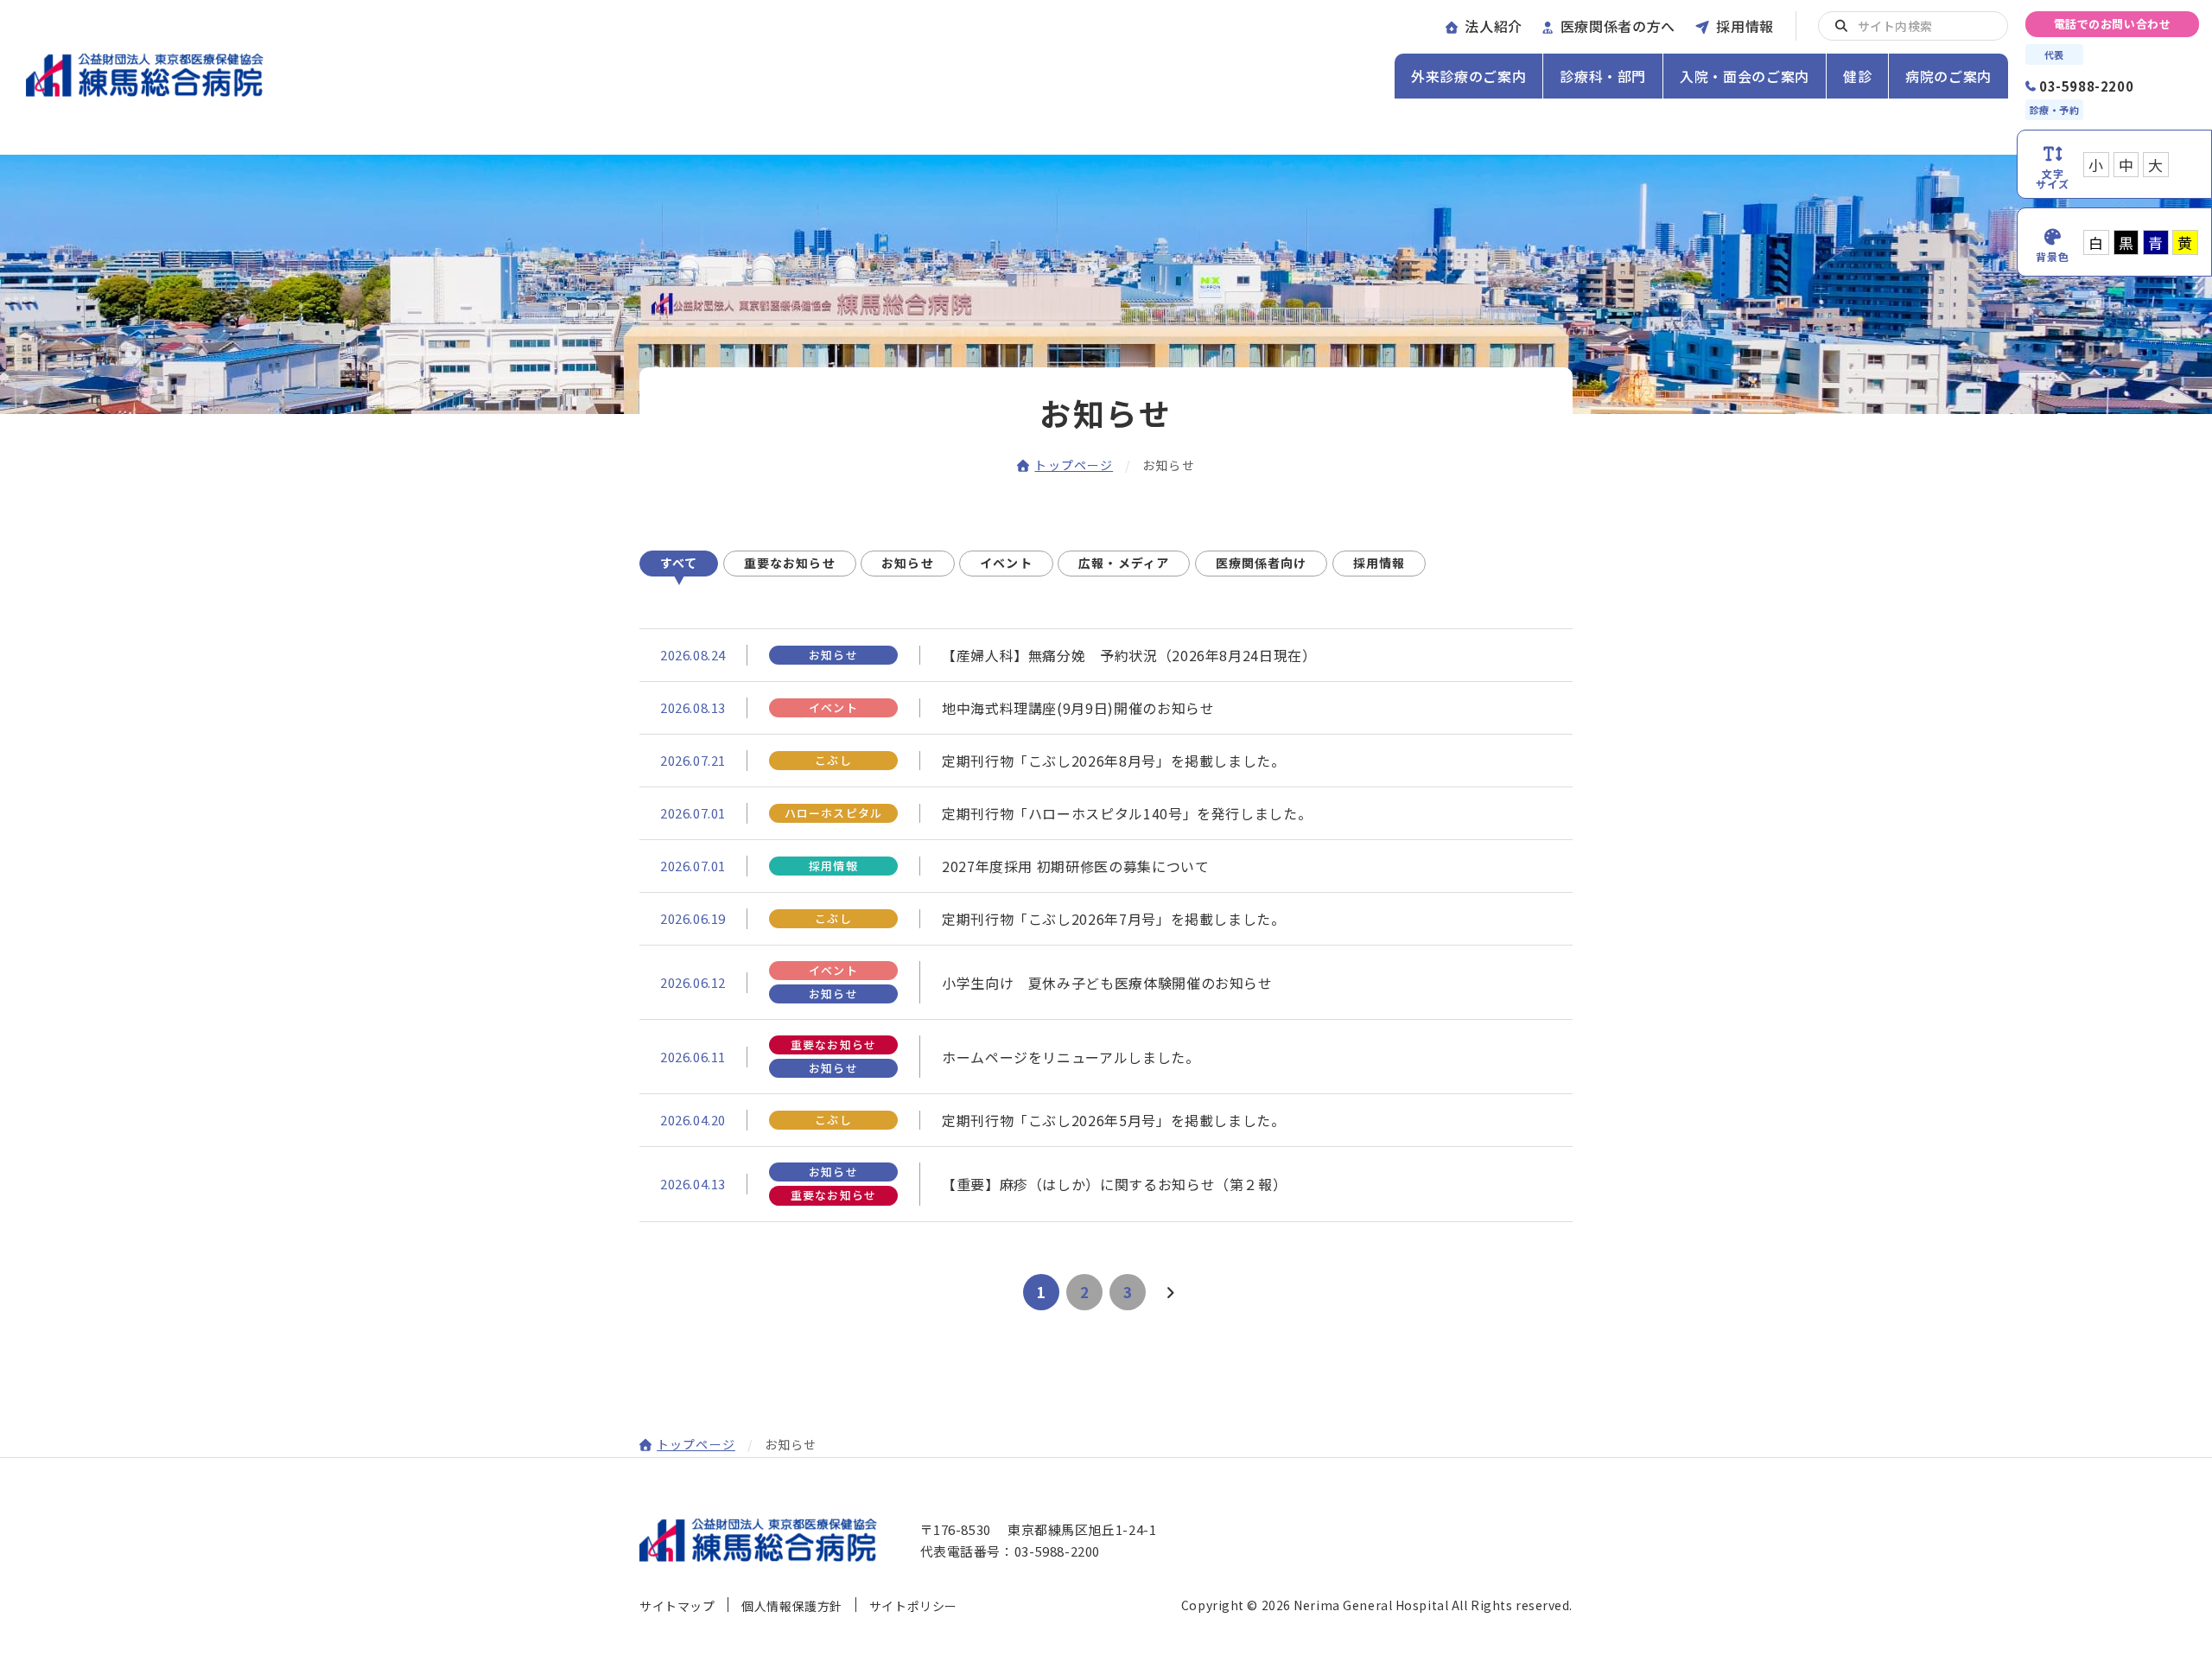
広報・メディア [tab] (1124, 563)
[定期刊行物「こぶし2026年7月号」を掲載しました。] (1106, 919)
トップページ (1074, 465)
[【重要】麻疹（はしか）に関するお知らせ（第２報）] (1106, 1184)
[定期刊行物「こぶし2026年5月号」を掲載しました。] (1106, 1120)
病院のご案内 (1948, 76)
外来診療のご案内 (1468, 76)
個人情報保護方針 (791, 1606)
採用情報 (1745, 26)
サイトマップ (677, 1606)
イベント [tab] (1006, 563)
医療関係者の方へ (1618, 26)
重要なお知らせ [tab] (790, 563)
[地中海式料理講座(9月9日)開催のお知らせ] (1106, 708)
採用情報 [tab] (1379, 563)
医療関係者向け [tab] (1262, 563)
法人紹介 (1494, 26)
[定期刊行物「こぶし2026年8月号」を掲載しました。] (1106, 761)
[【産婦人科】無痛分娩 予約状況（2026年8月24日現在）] (1106, 655)
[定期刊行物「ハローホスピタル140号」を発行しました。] (1106, 813)
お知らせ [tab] (907, 563)
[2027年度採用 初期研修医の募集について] (1106, 866)
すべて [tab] (679, 563)
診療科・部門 (1603, 76)
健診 (1857, 76)
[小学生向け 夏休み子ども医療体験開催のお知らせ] (1106, 982)
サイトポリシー (913, 1606)
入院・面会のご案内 (1745, 76)
